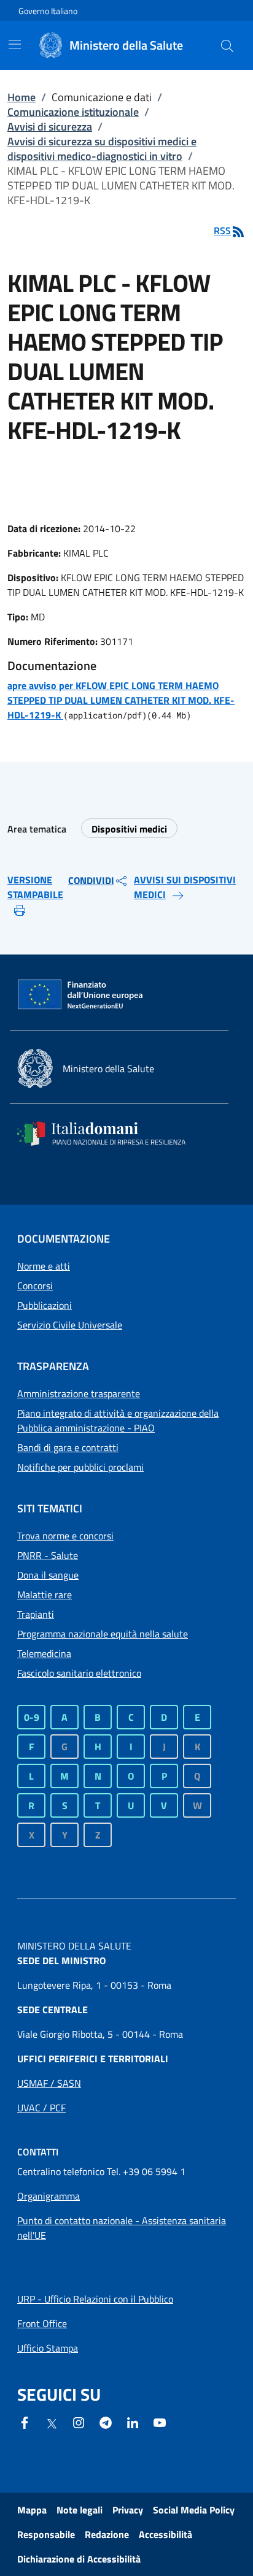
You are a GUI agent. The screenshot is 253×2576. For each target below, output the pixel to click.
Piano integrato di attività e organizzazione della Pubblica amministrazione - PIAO (118, 1420)
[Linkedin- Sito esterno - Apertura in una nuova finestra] (133, 2422)
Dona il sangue (48, 1575)
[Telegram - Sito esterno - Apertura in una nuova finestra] (106, 2422)
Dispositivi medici (129, 829)
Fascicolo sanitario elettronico (79, 1673)
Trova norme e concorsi (65, 1536)
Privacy (128, 2510)
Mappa (32, 2510)
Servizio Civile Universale (70, 1325)
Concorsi (35, 1286)
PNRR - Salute (48, 1555)
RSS (222, 231)
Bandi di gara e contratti (68, 1447)
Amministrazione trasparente (79, 1393)
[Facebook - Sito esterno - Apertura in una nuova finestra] (25, 2422)
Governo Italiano (48, 11)
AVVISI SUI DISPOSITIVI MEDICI (185, 887)
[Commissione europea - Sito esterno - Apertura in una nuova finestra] (81, 995)
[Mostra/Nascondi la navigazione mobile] (15, 44)
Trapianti (36, 1614)
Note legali (80, 2510)
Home (21, 97)
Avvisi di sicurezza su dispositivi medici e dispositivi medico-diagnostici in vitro (102, 149)
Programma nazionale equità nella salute (103, 1634)
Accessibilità (165, 2534)
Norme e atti (44, 1266)
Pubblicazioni (45, 1305)
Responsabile (46, 2534)
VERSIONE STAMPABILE (35, 887)
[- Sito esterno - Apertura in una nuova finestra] (160, 2422)
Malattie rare (45, 1595)
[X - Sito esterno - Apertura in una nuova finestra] (52, 2423)
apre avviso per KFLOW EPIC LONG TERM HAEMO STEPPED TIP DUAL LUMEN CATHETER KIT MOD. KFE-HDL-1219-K (121, 700)
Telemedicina (44, 1653)
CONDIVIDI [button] (91, 880)
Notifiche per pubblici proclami (80, 1467)
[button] (227, 45)
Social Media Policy (194, 2510)
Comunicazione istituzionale (73, 112)
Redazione (107, 2534)
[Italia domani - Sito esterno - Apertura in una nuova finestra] (109, 1134)
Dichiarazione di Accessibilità (79, 2559)
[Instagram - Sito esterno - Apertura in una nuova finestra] (79, 2422)
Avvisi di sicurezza (50, 127)
